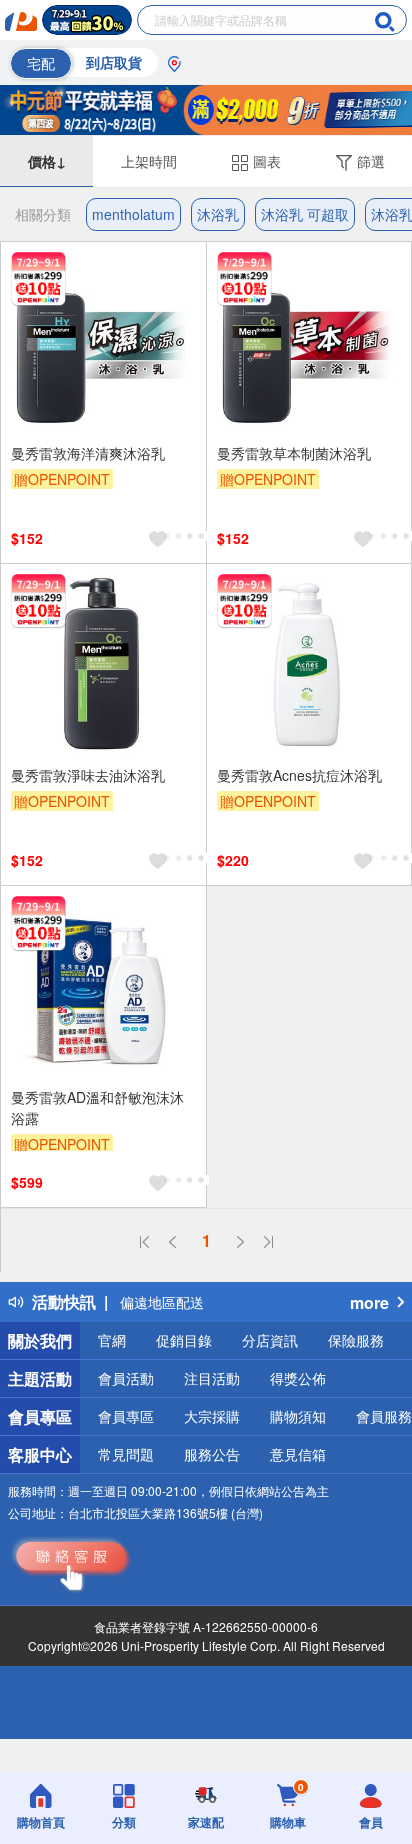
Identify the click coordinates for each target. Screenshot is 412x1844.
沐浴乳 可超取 (305, 214)
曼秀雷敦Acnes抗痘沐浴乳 (299, 775)
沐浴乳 (218, 214)
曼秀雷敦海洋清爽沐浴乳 (88, 453)
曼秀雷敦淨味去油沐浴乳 (88, 775)
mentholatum (133, 214)
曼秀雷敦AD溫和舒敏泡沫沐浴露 (97, 1107)
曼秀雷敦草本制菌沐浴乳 (294, 453)
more (369, 1302)
